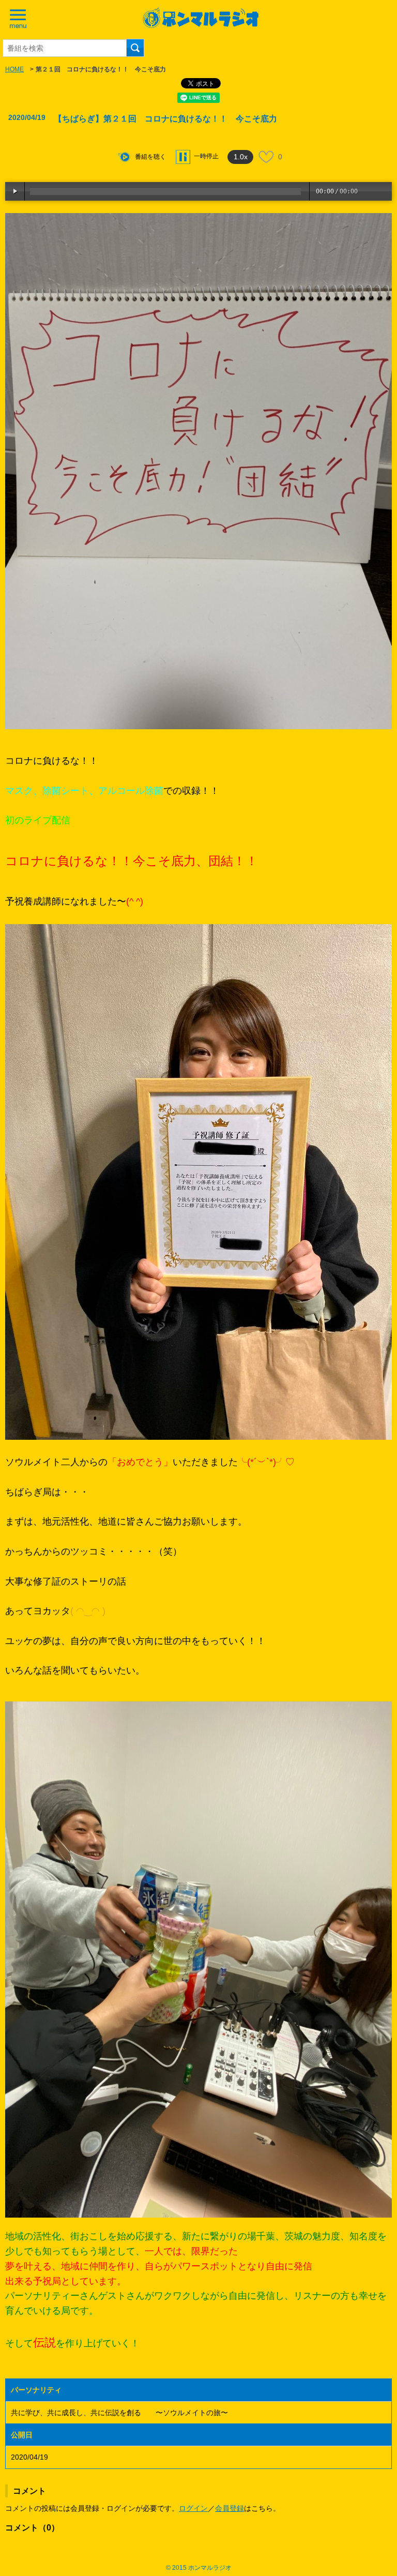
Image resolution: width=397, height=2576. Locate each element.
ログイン (193, 2508)
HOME (14, 69)
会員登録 (230, 2508)
